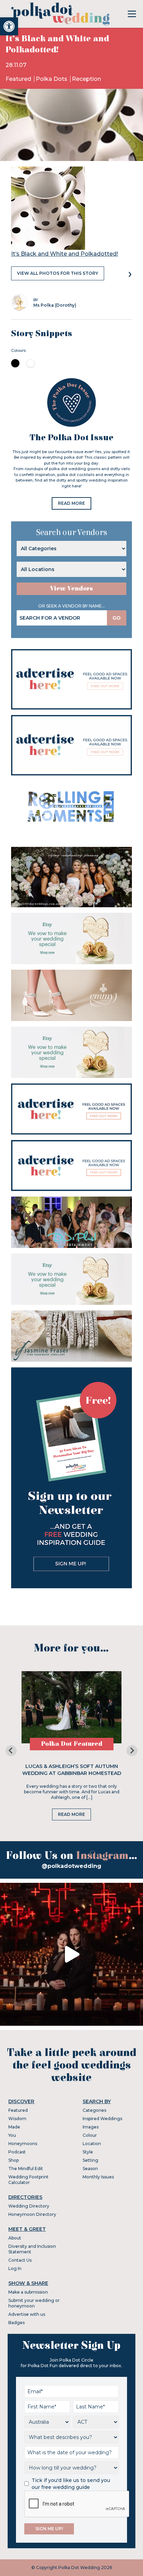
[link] (9, 26)
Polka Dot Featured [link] (72, 1744)
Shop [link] (14, 2160)
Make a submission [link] (28, 2292)
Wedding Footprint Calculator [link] (28, 2180)
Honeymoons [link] (23, 2144)
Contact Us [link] (20, 2260)
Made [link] (14, 2127)
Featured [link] (19, 79)
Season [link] (90, 2169)
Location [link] (92, 2144)
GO (117, 618)
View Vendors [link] (71, 589)
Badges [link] (16, 2323)
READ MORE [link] (71, 503)
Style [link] (88, 2152)
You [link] (12, 2135)
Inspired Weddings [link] (102, 2119)
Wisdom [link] (17, 2119)
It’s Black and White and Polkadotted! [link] (65, 254)
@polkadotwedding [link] (71, 1866)
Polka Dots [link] (52, 79)
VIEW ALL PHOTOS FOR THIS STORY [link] (58, 273)
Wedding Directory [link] (29, 2206)
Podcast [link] (17, 2152)
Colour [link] (90, 2135)
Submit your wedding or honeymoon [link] (34, 2303)
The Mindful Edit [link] (26, 2169)
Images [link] (91, 2127)
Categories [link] (94, 2110)
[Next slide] (132, 1751)
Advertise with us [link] (27, 2314)
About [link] (15, 2238)
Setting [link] (90, 2160)
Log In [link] (15, 2268)
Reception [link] (86, 79)
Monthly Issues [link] (98, 2177)
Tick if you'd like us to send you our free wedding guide (71, 2484)
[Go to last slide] (11, 1751)
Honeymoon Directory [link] (32, 2214)
